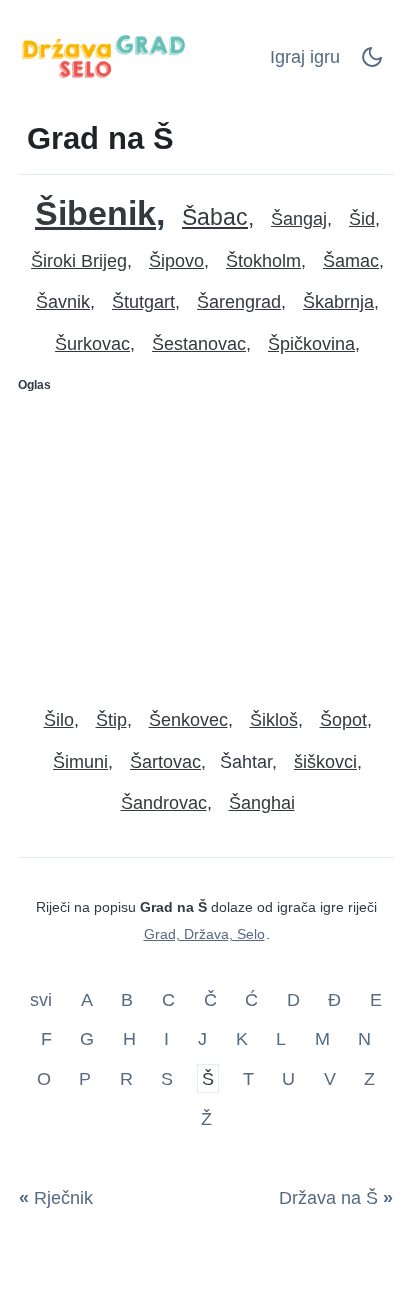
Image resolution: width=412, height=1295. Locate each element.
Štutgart (143, 302)
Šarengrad (239, 302)
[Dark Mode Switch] (372, 63)
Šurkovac (92, 344)
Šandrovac (164, 803)
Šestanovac (199, 344)
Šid (362, 219)
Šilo (59, 720)
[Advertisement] (206, 542)
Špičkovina (311, 344)
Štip (111, 720)
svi (43, 999)
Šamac (351, 261)
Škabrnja (338, 302)
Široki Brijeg (79, 261)
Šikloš (274, 720)
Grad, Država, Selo (204, 934)
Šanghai (262, 803)
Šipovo (176, 261)
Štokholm (263, 261)
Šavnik (63, 302)
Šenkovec (188, 720)
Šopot (343, 720)
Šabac (215, 217)
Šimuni (80, 762)
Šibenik (95, 213)
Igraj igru (305, 57)
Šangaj (299, 219)
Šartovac (165, 762)
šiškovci (325, 762)
